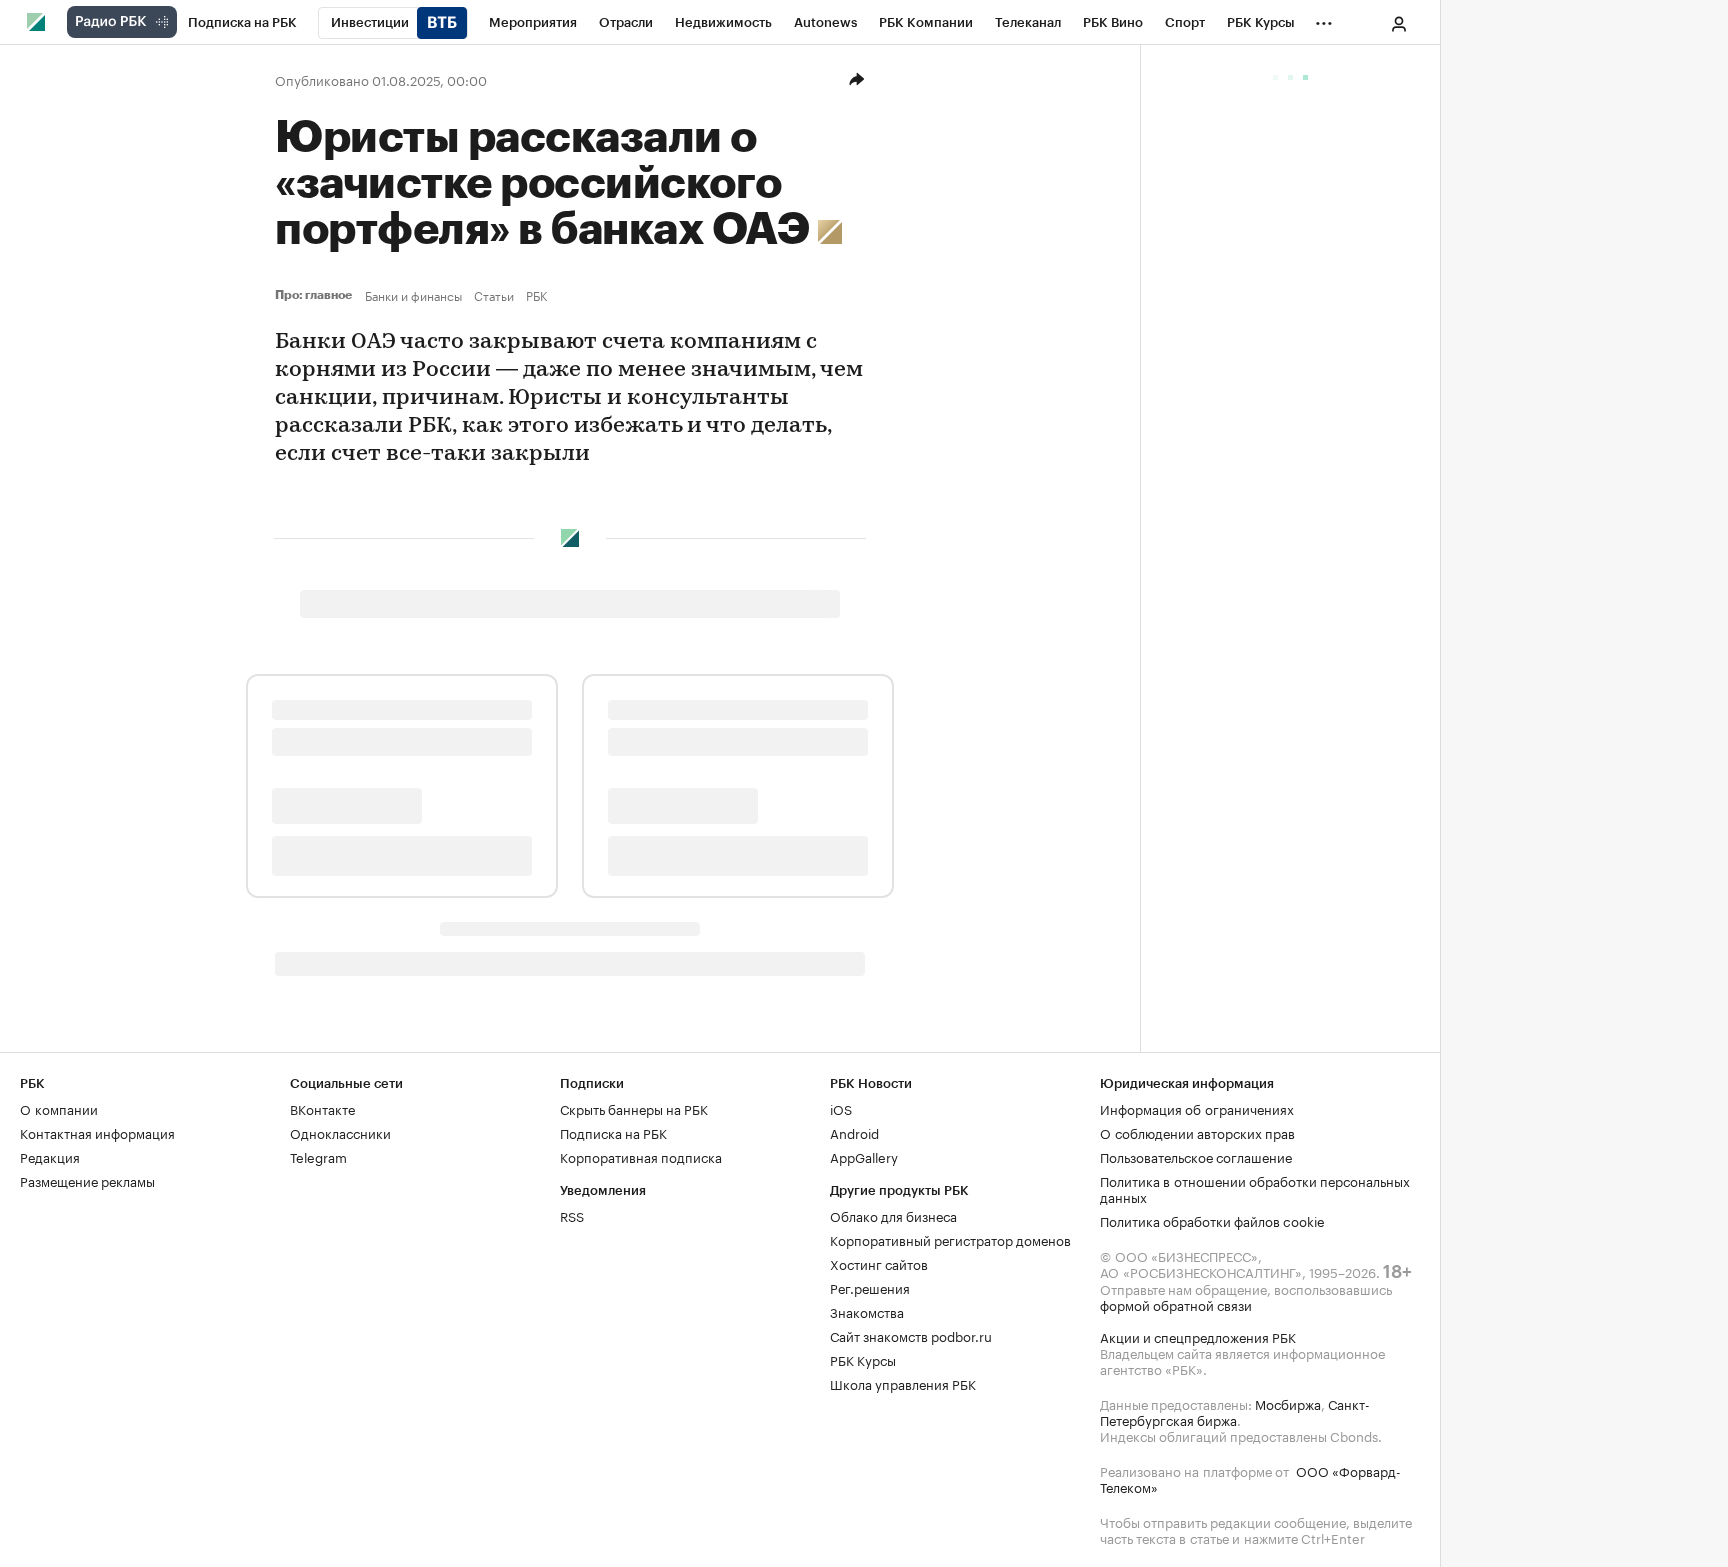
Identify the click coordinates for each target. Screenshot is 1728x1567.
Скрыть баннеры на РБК (634, 1108)
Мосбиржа (1288, 1403)
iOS (841, 1108)
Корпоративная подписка (641, 1156)
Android (854, 1132)
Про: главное (316, 295)
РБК (536, 295)
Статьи (494, 295)
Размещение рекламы (87, 1180)
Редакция (50, 1156)
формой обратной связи (1176, 1304)
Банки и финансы (413, 295)
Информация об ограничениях (1197, 1108)
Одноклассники (340, 1132)
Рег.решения (870, 1287)
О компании (59, 1108)
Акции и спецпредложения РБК (1198, 1336)
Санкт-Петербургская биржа (1235, 1411)
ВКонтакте (322, 1108)
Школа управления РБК (903, 1383)
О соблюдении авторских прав (1197, 1132)
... (1324, 19)
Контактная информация (97, 1132)
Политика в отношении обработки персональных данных (1255, 1188)
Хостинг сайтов (879, 1263)
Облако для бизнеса (893, 1215)
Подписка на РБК (613, 1132)
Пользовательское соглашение (1196, 1156)
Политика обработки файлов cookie (1212, 1220)
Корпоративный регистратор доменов (950, 1239)
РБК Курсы (863, 1359)
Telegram (318, 1156)
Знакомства (867, 1311)
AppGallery (864, 1156)
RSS (572, 1215)
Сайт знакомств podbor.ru (911, 1335)
